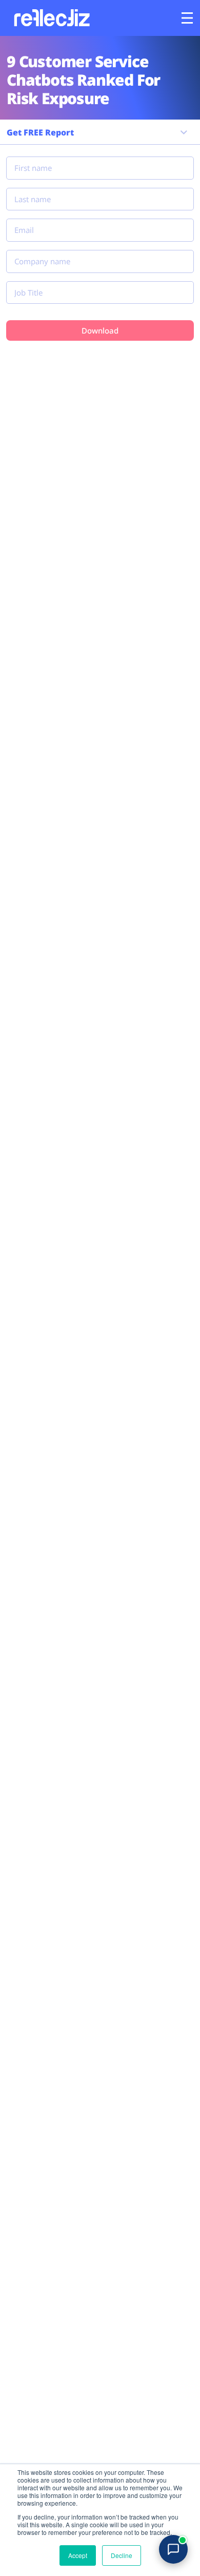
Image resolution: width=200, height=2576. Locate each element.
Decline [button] (122, 2555)
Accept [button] (78, 2555)
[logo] (51, 18)
